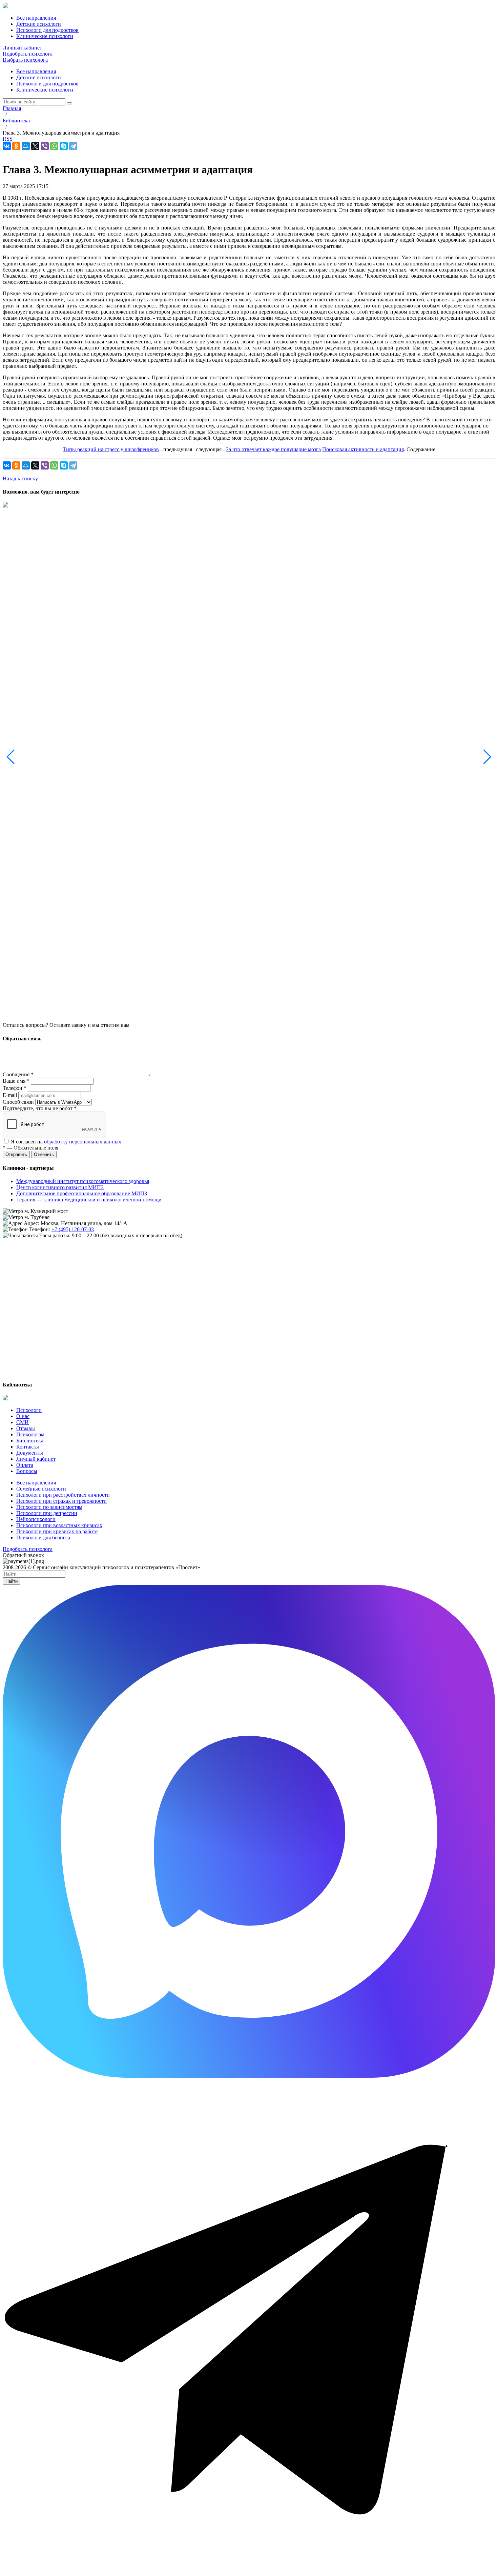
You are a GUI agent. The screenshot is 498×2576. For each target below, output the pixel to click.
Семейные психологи (41, 1489)
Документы (30, 1453)
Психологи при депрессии (47, 1513)
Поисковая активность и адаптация (363, 449)
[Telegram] (73, 146)
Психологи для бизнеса (43, 1537)
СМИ (23, 1422)
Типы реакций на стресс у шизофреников (111, 449)
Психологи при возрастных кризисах (59, 1525)
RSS (8, 139)
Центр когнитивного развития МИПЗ (60, 1187)
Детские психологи (39, 77)
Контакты (28, 1447)
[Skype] (64, 146)
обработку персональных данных (83, 1142)
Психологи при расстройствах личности (63, 1495)
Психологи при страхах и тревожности (61, 1501)
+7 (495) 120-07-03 (73, 1229)
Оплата (25, 1465)
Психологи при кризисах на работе (57, 1531)
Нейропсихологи (36, 1519)
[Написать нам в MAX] (249, 2076)
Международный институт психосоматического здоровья (83, 1181)
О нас (23, 1416)
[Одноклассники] (16, 146)
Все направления (36, 71)
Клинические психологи (45, 90)
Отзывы (26, 1428)
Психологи (29, 1410)
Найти (12, 1581)
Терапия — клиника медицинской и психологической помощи (89, 1200)
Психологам (30, 1434)
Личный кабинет (22, 48)
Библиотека (30, 1441)
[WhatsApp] (54, 146)
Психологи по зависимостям (49, 1507)
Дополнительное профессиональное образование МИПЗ (82, 1193)
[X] (35, 146)
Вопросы (27, 1471)
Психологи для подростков (47, 84)
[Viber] (45, 146)
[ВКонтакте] (7, 146)
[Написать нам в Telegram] (249, 2570)
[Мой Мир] (26, 146)
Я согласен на (66, 1142)
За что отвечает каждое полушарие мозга (273, 449)
